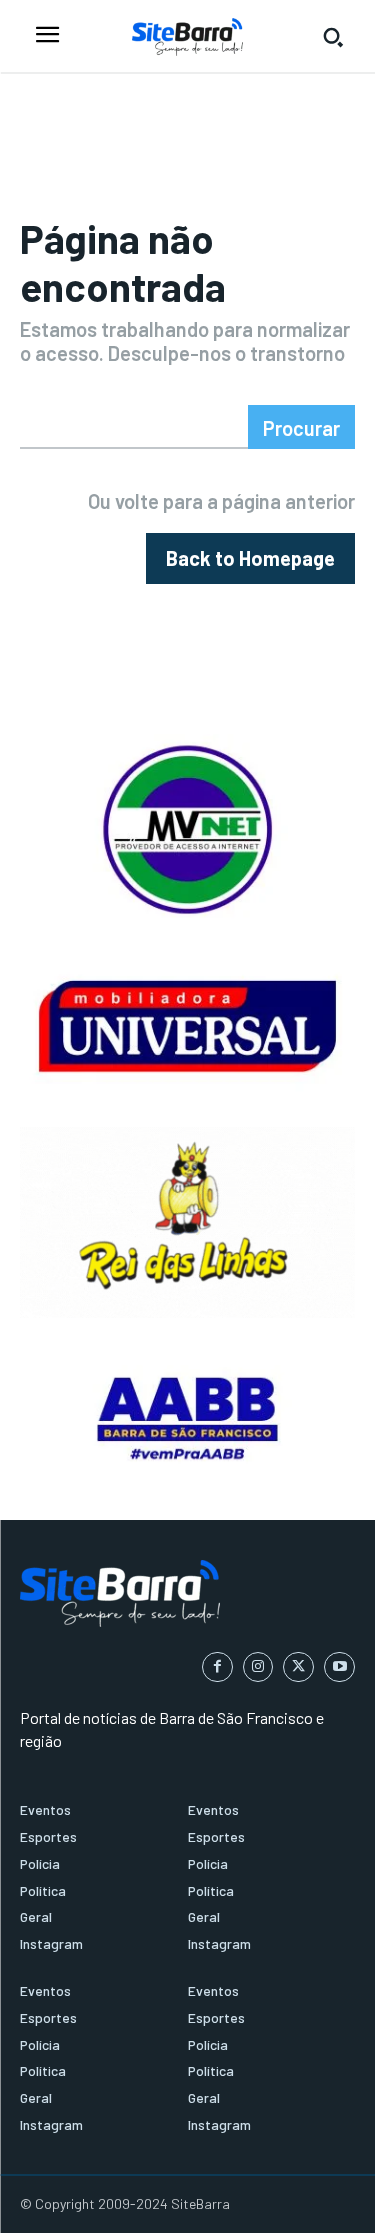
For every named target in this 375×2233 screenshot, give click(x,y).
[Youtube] (339, 1667)
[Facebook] (217, 1667)
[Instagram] (258, 1667)
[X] (298, 1667)
